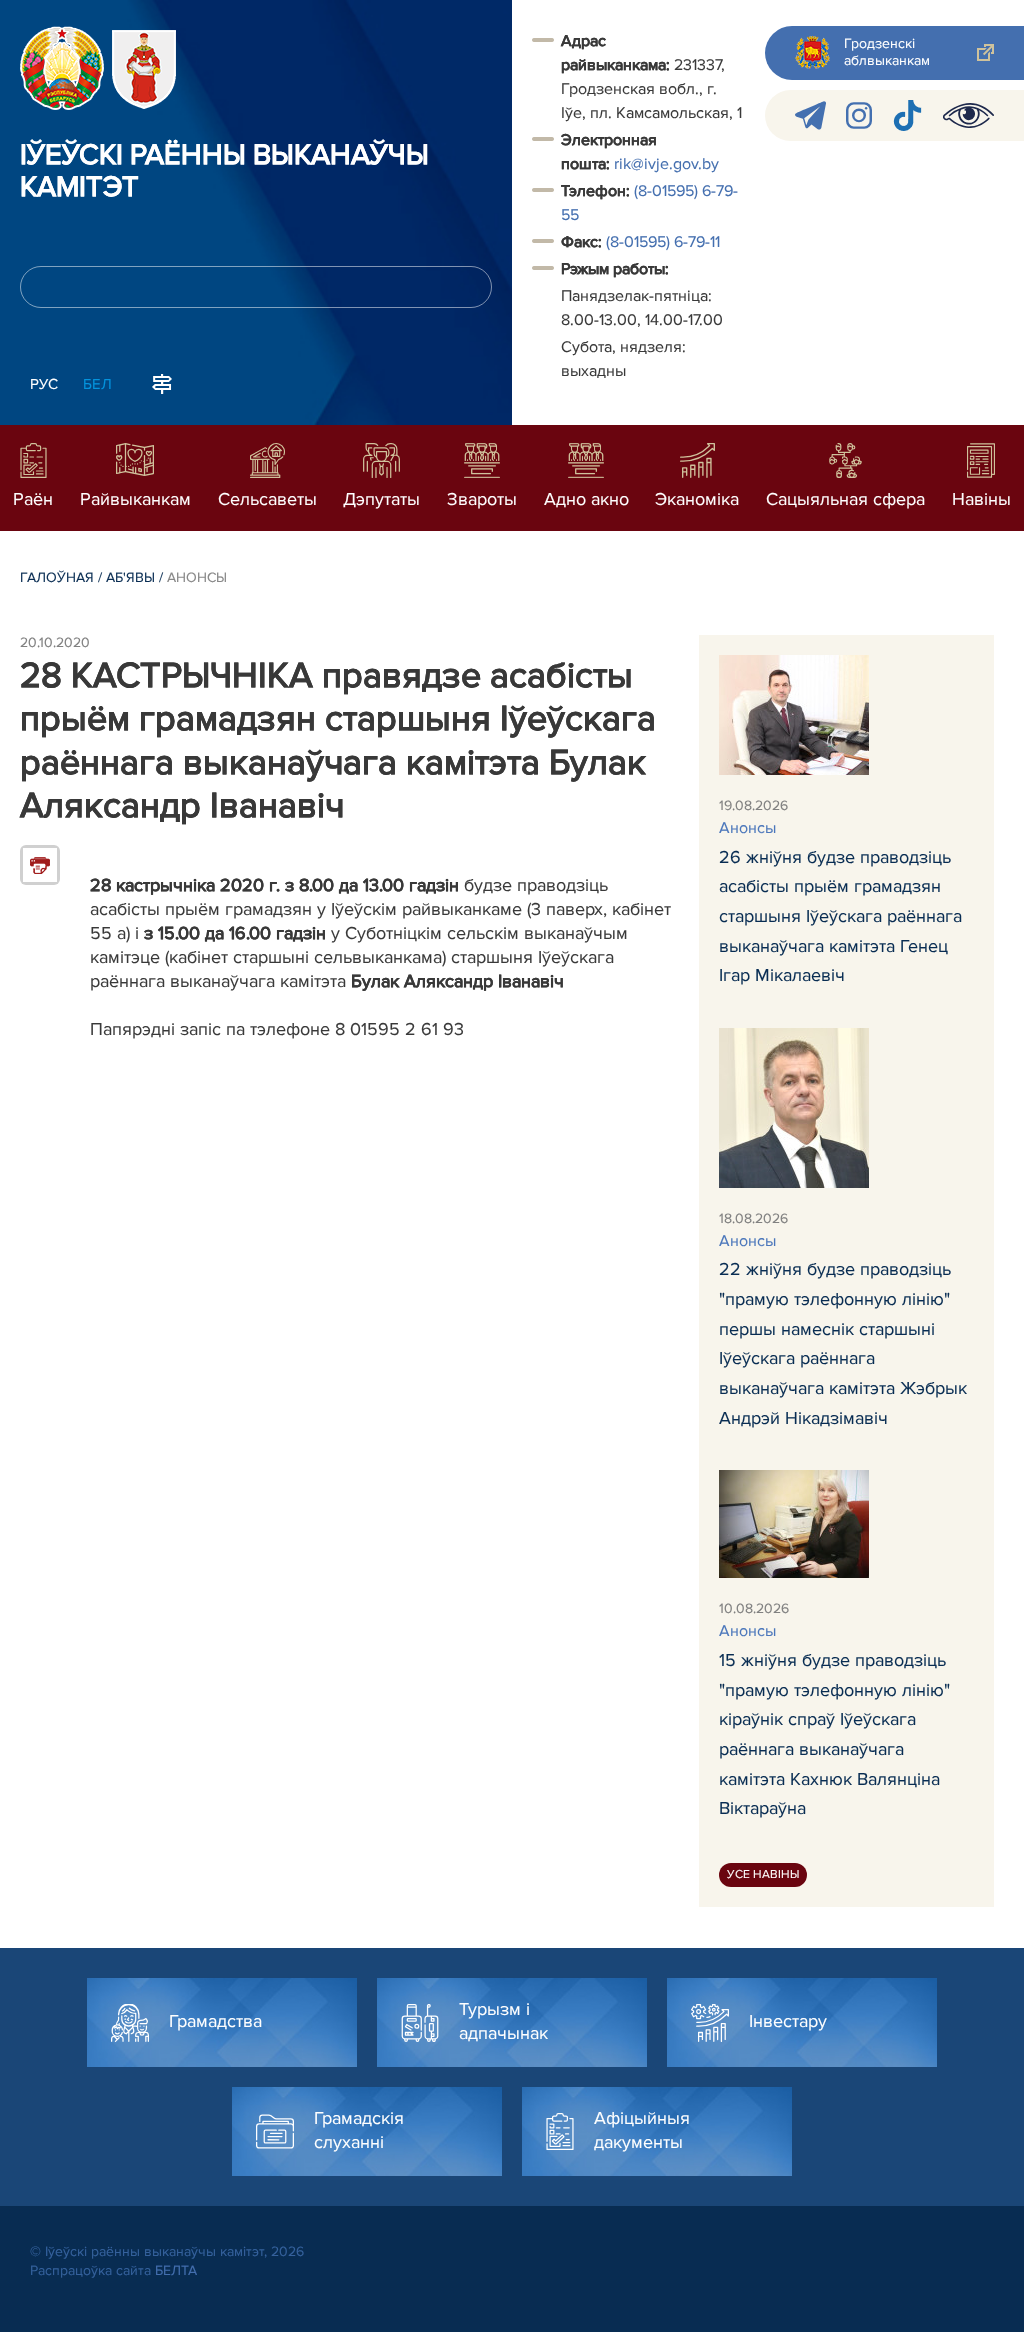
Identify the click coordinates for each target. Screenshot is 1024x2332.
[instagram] (859, 115)
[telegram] (810, 115)
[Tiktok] (907, 115)
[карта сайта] (162, 382)
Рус (44, 384)
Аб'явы (130, 577)
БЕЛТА (176, 2270)
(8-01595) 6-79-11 (663, 242)
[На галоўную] (62, 68)
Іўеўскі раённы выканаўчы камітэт (224, 172)
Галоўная (57, 577)
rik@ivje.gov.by (666, 164)
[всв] (968, 115)
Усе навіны (763, 1874)
